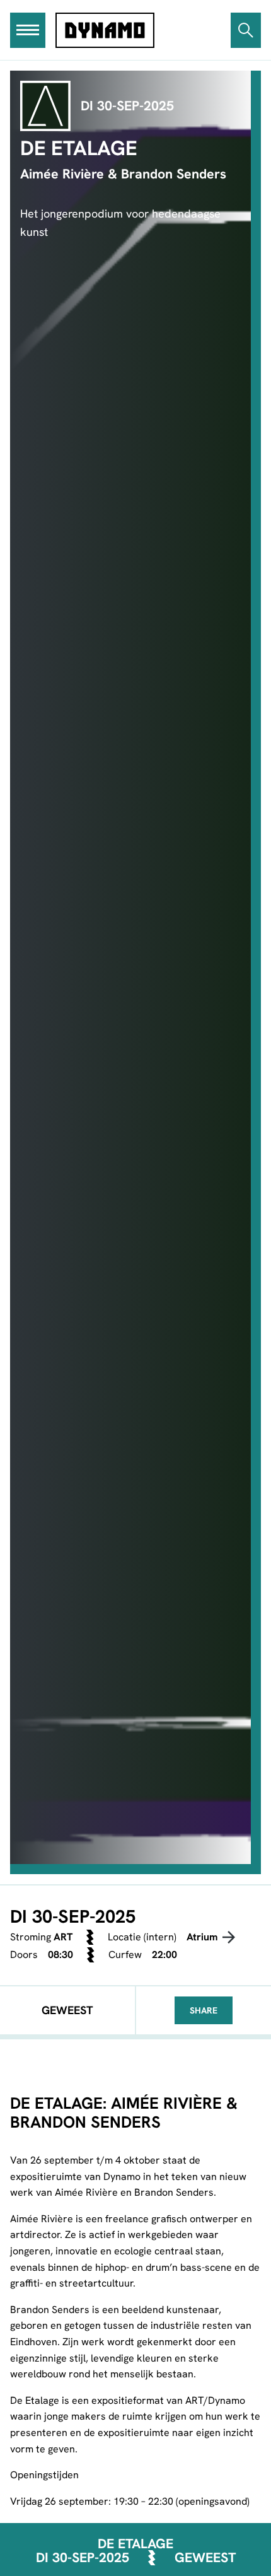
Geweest (205, 2558)
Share (204, 2010)
